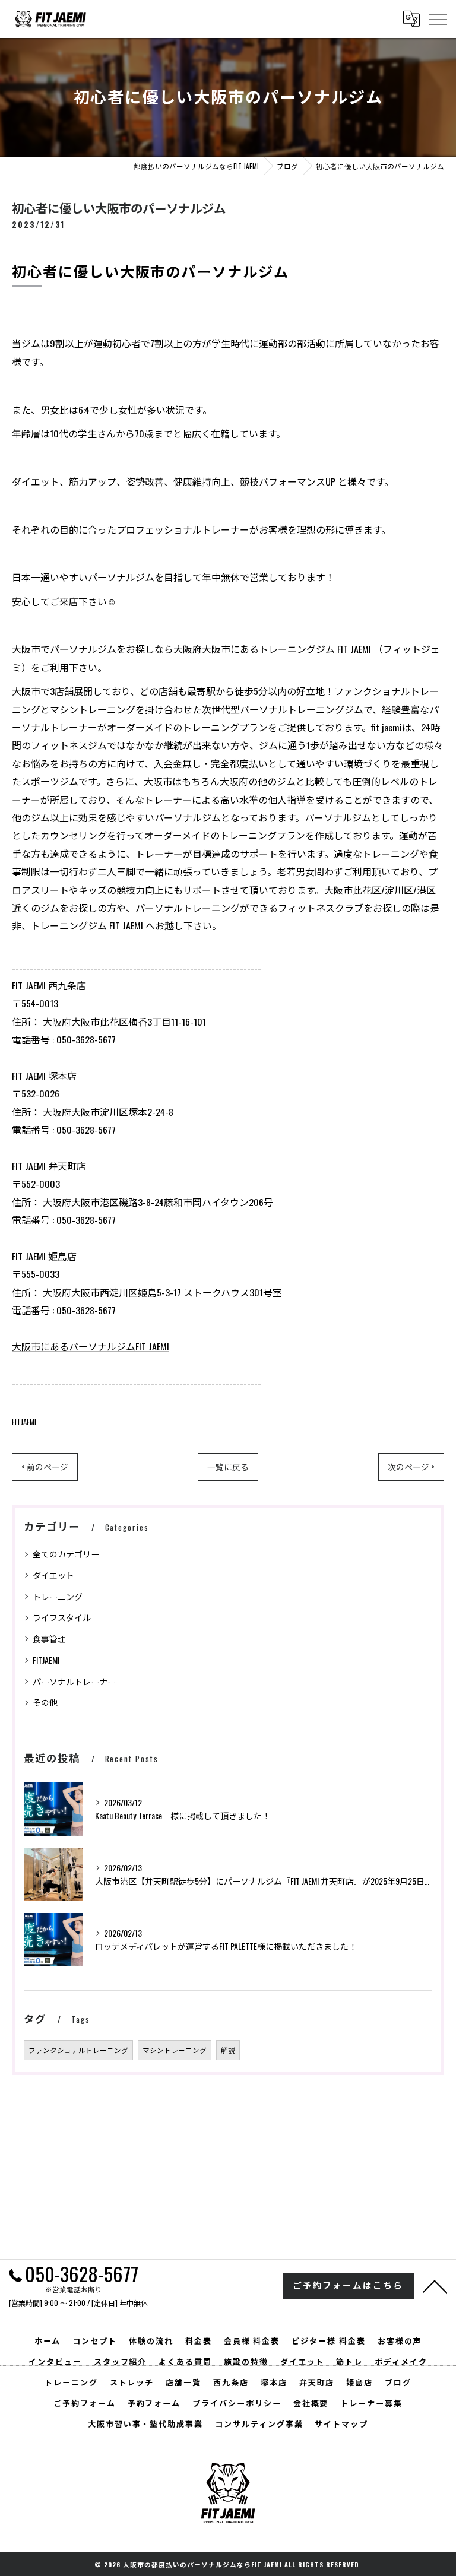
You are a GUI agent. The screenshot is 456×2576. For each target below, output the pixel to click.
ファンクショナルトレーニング (78, 2050)
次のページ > (411, 1467)
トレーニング (58, 1596)
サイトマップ (341, 2423)
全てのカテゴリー (66, 1554)
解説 (228, 2050)
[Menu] (438, 18)
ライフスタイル (62, 1617)
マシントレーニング (175, 2050)
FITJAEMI (24, 1422)
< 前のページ (45, 1467)
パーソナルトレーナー (74, 1681)
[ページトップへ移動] (435, 2286)
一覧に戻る (228, 1467)
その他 (45, 1702)
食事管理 (49, 1638)
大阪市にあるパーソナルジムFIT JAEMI (91, 1346)
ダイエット (53, 1575)
